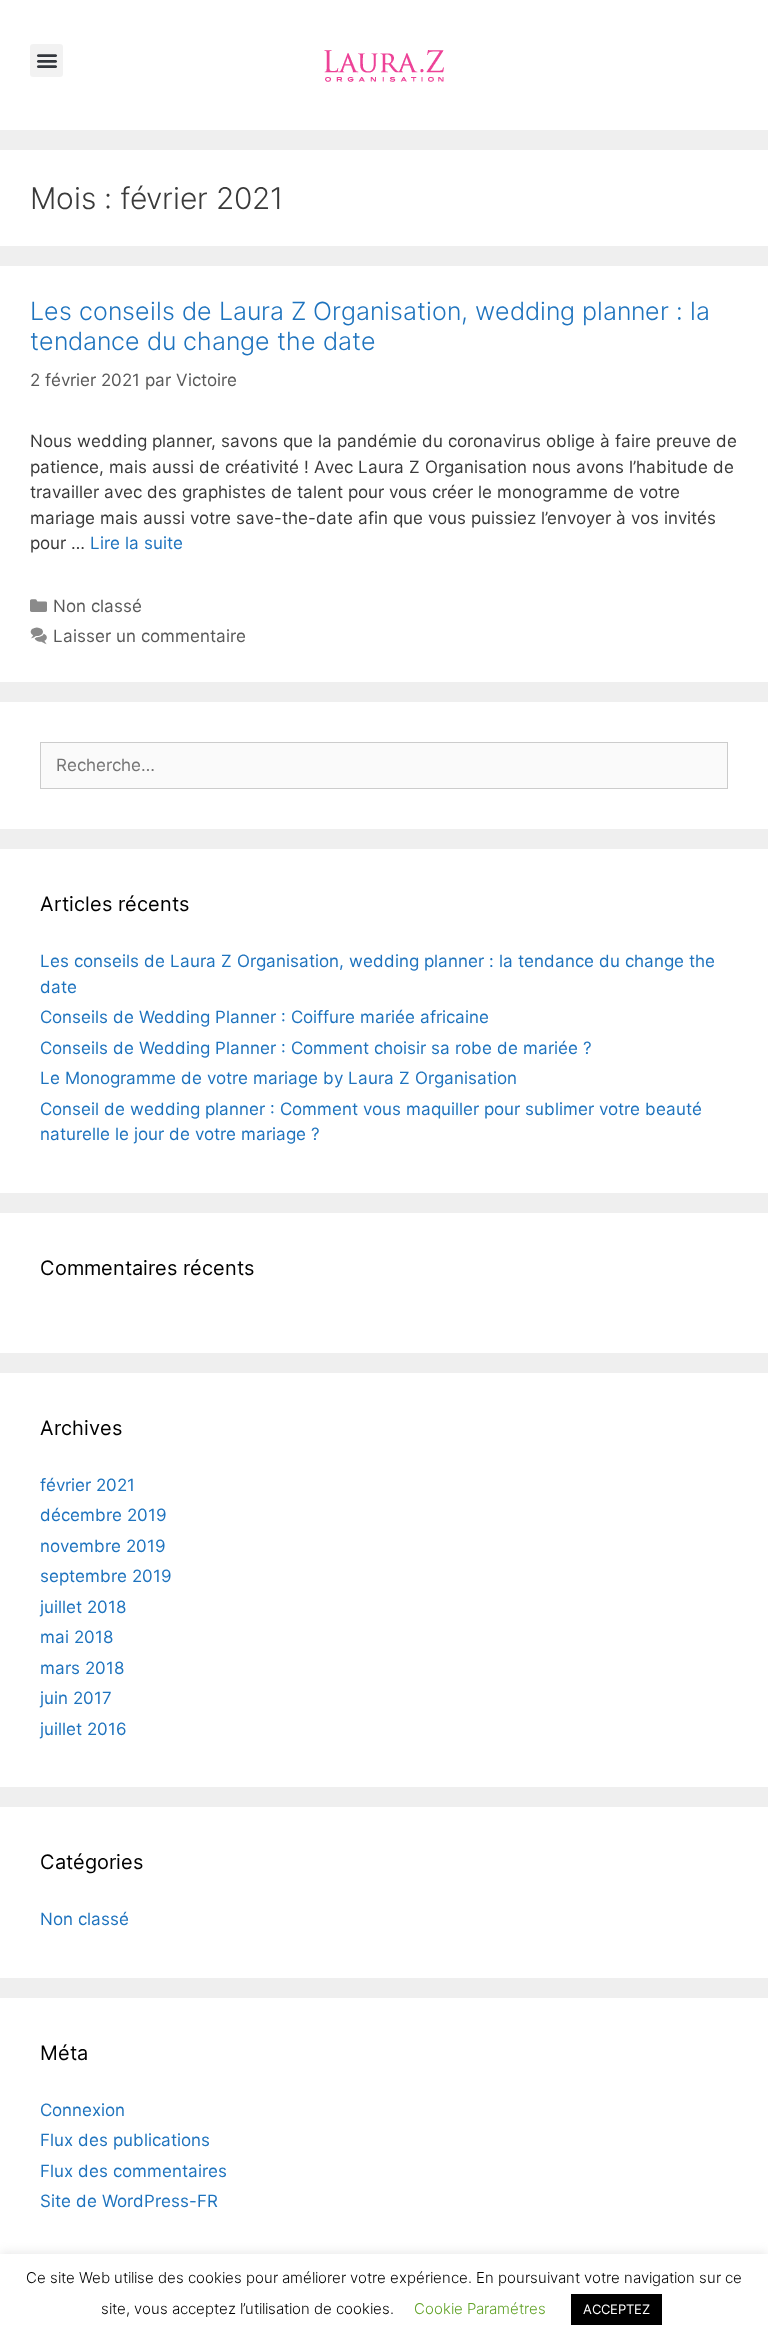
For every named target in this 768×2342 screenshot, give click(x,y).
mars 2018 (82, 1668)
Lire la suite (136, 543)
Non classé (97, 606)
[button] (46, 60)
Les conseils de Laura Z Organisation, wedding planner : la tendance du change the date (370, 326)
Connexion (82, 2110)
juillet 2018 (83, 1607)
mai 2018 (76, 1637)
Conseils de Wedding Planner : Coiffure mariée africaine (264, 1017)
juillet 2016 (83, 1729)
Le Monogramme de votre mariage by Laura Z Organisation (278, 1078)
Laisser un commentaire (149, 636)
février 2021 (87, 1485)
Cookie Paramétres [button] (480, 2308)
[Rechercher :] (384, 765)
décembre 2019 (103, 1515)
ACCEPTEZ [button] (616, 2309)
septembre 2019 (106, 1576)
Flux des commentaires (133, 2171)
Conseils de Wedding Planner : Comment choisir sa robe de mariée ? (316, 1048)
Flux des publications (125, 2140)
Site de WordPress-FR (129, 2201)
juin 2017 (76, 1698)
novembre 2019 (103, 1546)
